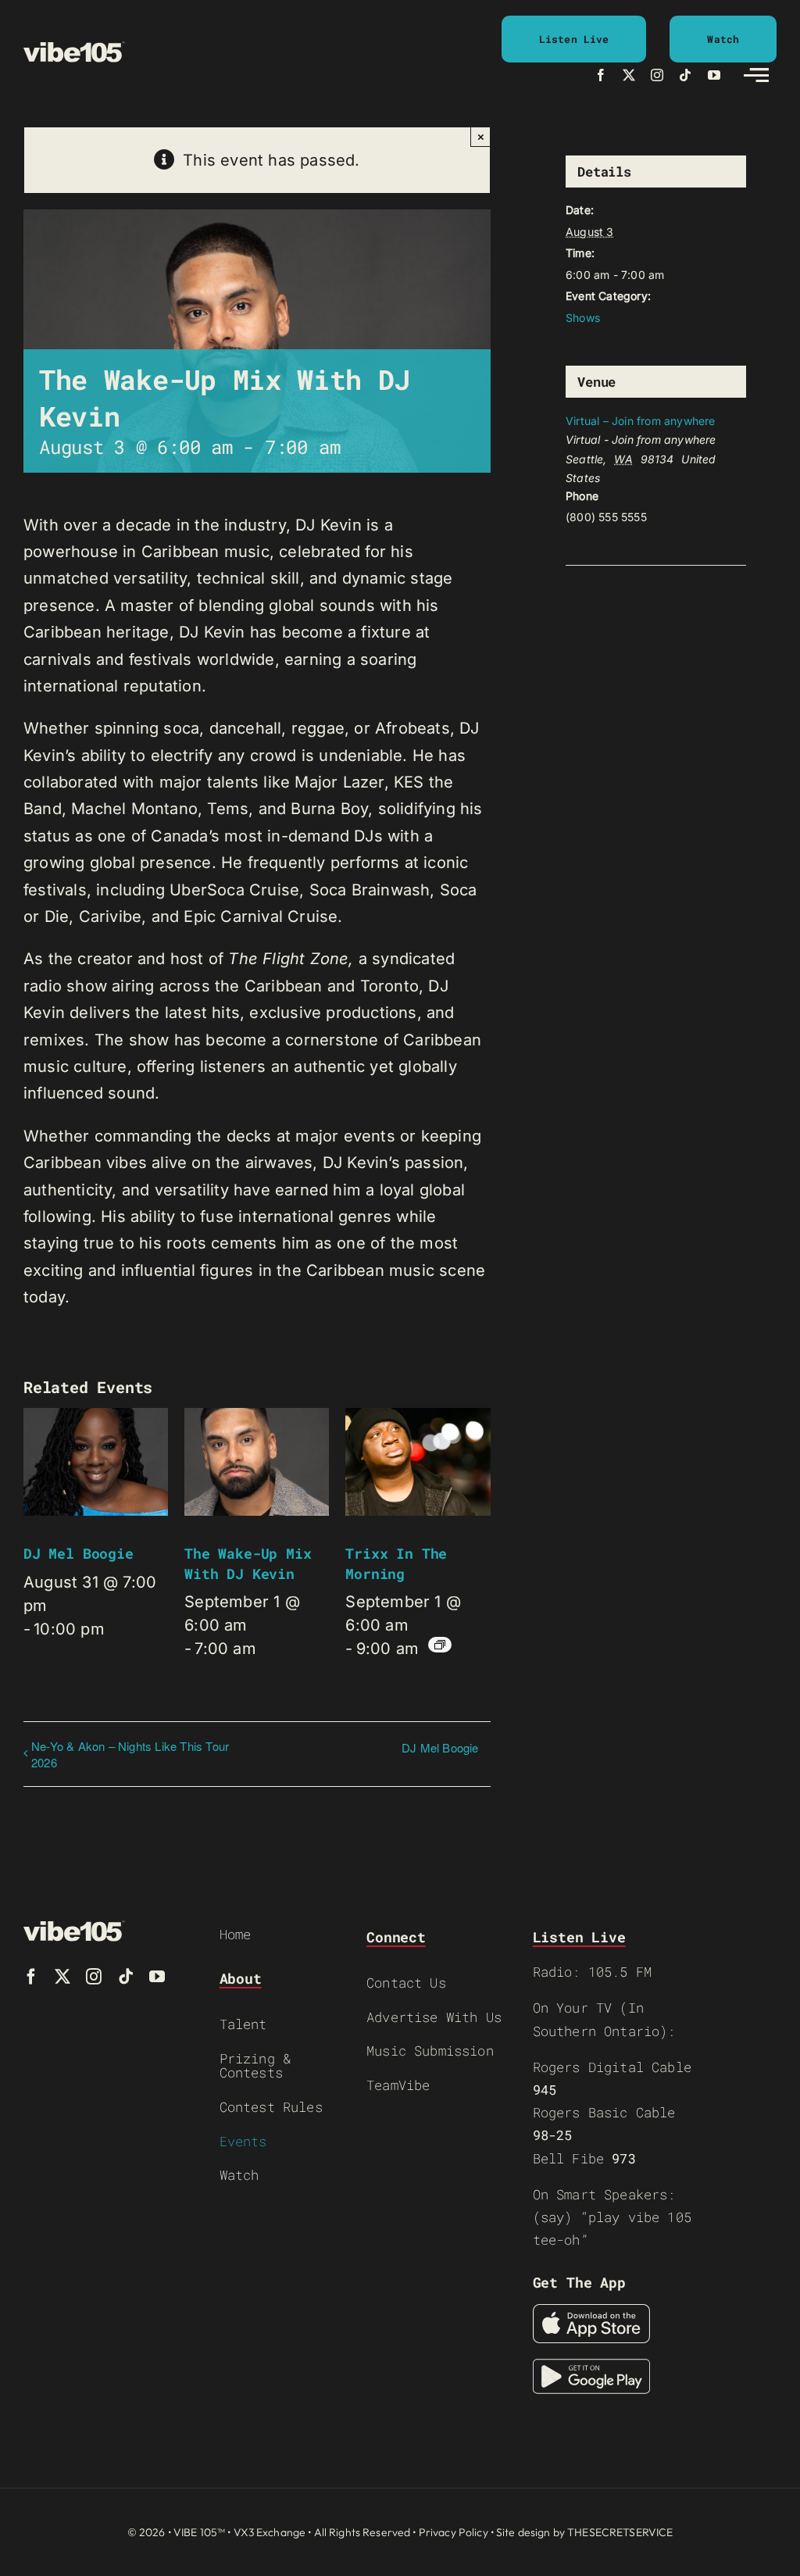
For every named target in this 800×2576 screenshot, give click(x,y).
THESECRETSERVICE (620, 2532)
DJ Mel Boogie (79, 1553)
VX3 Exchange (270, 2532)
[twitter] (629, 75)
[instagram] (657, 75)
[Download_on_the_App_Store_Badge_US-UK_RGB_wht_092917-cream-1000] (591, 2312)
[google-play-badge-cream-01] (591, 2367)
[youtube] (714, 75)
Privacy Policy (454, 2532)
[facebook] (601, 75)
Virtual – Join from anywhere (641, 421)
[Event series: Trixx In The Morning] (440, 1645)
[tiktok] (685, 75)
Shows (583, 318)
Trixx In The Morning (396, 1563)
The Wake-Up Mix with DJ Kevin (248, 1563)
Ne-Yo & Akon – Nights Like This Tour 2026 (130, 1754)
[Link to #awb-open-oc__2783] (756, 75)
